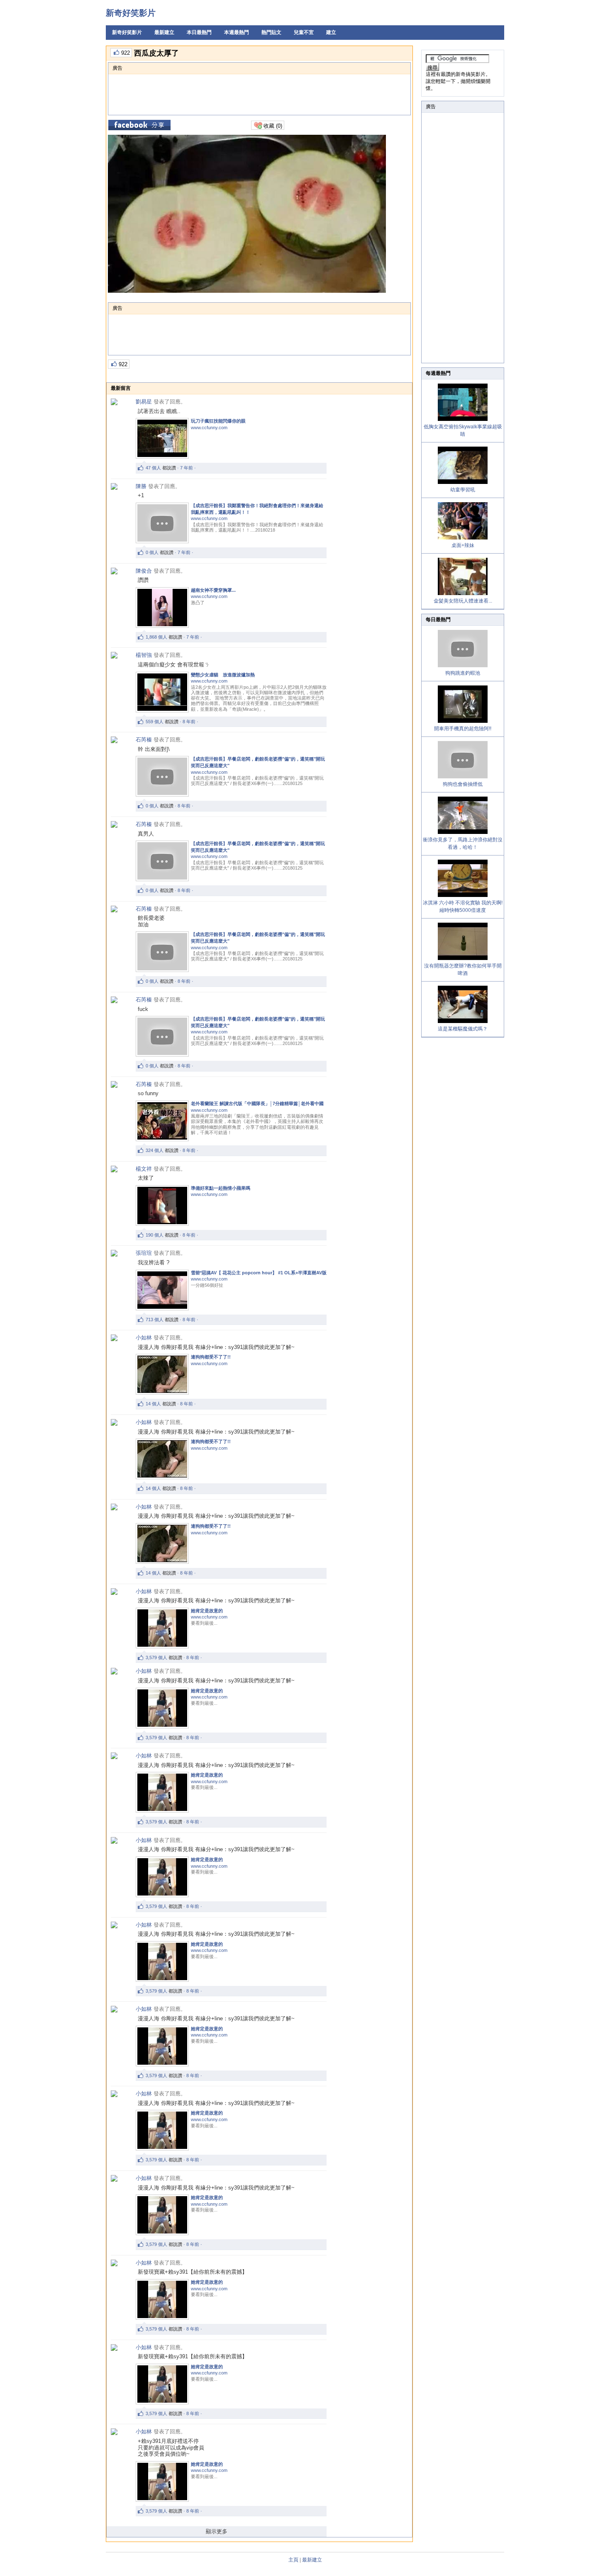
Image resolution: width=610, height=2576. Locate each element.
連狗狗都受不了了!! (211, 1357)
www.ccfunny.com (209, 428)
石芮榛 (144, 740)
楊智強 (144, 655)
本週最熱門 (237, 32)
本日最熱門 (199, 32)
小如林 (144, 1338)
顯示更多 (217, 2531)
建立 (331, 32)
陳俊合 (144, 571)
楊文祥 (144, 1169)
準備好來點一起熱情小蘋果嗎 (221, 1188)
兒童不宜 (304, 32)
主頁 (293, 2560)
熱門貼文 (271, 32)
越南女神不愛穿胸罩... (213, 590)
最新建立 (164, 32)
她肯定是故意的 (207, 1611)
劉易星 (144, 402)
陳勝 (141, 486)
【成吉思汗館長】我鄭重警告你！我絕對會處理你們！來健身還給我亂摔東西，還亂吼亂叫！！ (257, 509)
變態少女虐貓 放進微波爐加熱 (223, 675)
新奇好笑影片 (131, 13)
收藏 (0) (272, 126)
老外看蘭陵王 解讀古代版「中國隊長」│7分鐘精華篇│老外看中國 (257, 1103)
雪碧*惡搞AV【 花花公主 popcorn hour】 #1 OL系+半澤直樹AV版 (259, 1273)
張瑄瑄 (144, 1253)
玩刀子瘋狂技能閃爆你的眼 (218, 421)
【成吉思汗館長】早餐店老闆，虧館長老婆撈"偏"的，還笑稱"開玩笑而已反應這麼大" (258, 762)
